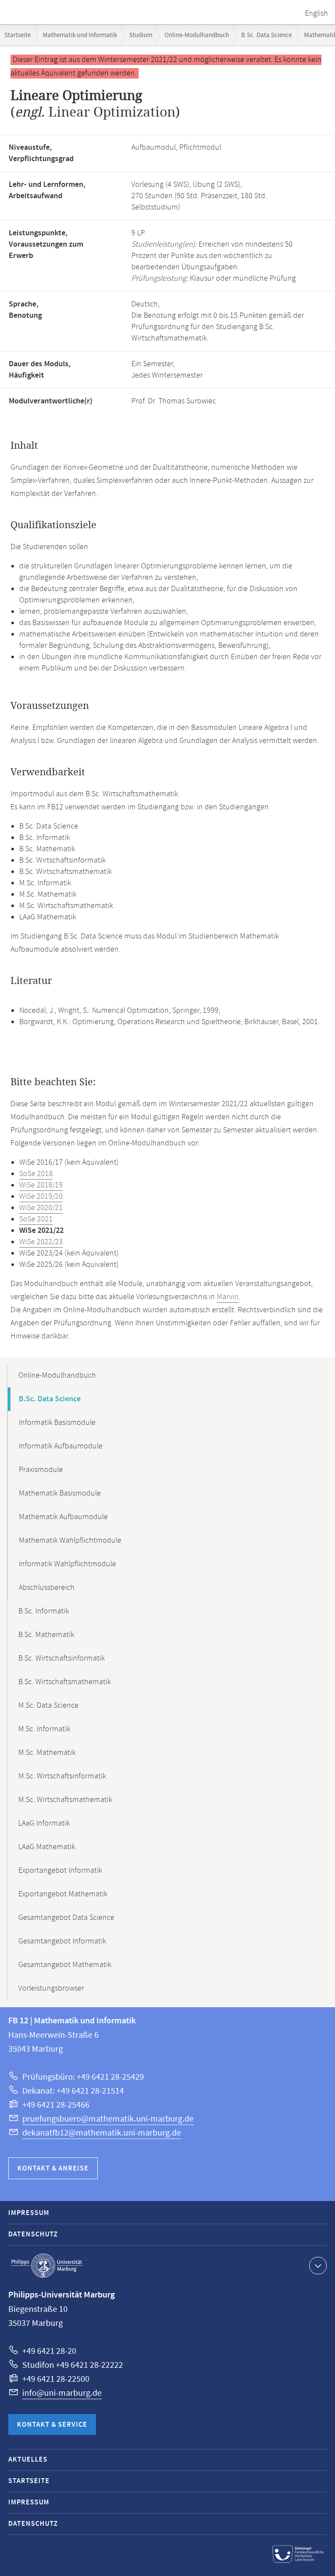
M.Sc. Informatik (44, 1729)
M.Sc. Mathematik (47, 1753)
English (316, 14)
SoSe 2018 (36, 1174)
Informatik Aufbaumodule (61, 1446)
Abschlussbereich (47, 1588)
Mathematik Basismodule (60, 1493)
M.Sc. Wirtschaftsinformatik (62, 1776)
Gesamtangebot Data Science (66, 1918)
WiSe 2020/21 (41, 1208)
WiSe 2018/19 (41, 1185)
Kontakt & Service (52, 2425)
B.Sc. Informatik (44, 1611)
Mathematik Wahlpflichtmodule (70, 1541)
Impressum (29, 2213)
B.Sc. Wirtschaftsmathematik (65, 1682)
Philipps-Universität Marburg (47, 2266)
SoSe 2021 (36, 1219)
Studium (141, 35)
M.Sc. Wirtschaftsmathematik (65, 1800)
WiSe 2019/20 (41, 1197)
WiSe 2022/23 (41, 1242)
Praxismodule (41, 1470)
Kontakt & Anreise (53, 2168)
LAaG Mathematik (47, 1847)
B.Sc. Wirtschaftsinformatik (62, 1658)
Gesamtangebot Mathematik (65, 1965)
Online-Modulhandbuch (197, 35)
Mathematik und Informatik (80, 35)
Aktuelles (28, 2460)
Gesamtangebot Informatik (62, 1941)
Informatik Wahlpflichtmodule (67, 1564)
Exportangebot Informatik (60, 1871)
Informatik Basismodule (57, 1423)
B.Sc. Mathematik (46, 1635)
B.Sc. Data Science (267, 35)
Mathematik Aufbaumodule (63, 1517)
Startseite (17, 35)
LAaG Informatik (44, 1823)
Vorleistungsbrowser (51, 1988)
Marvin (228, 1297)
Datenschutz (33, 2234)
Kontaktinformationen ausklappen (318, 2266)
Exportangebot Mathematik (63, 1894)
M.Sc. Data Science (48, 1706)
